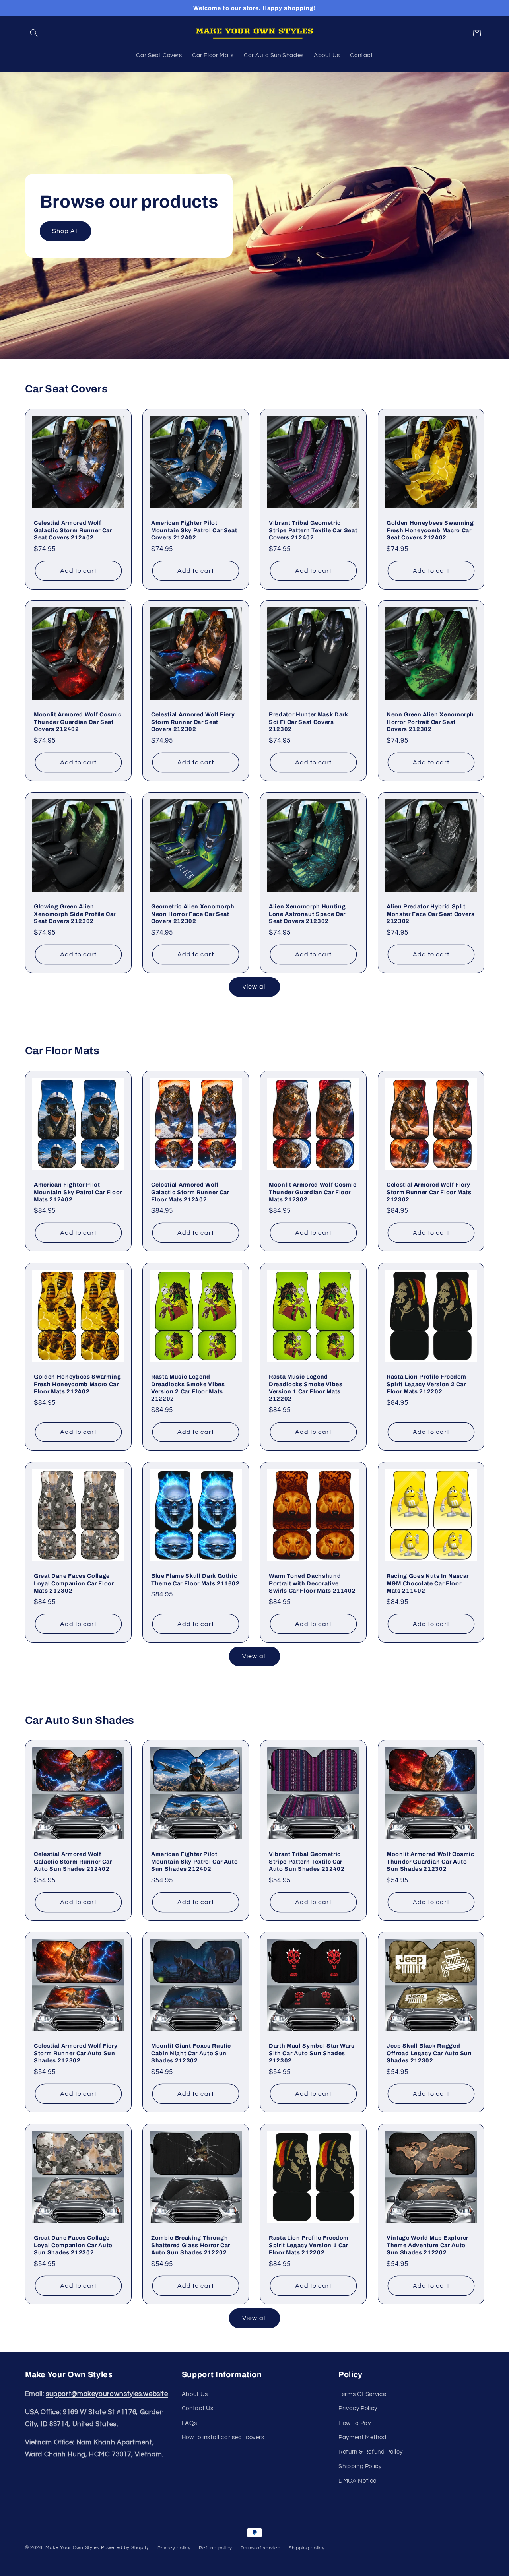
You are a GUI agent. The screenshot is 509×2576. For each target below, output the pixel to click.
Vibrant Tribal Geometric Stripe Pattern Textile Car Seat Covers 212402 (313, 530)
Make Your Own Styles (72, 2548)
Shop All (65, 231)
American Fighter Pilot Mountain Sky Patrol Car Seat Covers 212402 (194, 530)
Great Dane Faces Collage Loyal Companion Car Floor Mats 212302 (74, 1583)
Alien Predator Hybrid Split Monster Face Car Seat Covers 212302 (430, 914)
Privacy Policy (358, 2408)
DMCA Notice (357, 2480)
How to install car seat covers (223, 2437)
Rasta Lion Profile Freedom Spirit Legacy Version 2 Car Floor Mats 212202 (426, 1384)
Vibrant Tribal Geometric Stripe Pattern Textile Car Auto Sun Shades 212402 (307, 1861)
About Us (195, 2394)
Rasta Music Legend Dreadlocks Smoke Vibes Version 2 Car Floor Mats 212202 (188, 1388)
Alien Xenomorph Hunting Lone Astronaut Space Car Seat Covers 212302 (307, 914)
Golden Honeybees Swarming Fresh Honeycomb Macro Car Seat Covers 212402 (430, 530)
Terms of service (261, 2548)
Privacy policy (174, 2548)
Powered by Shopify (125, 2548)
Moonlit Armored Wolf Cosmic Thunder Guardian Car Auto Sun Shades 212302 (430, 1861)
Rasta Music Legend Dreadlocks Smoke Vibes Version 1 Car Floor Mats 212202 (306, 1388)
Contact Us (198, 2408)
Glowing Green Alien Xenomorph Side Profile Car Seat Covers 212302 (75, 914)
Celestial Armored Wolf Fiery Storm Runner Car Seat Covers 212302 (193, 722)
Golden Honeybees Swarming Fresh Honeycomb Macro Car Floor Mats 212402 (78, 1384)
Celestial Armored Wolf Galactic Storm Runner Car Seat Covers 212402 (73, 530)
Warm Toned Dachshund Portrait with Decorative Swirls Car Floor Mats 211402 (312, 1583)
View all (254, 987)
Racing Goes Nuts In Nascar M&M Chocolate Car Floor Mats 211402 (428, 1583)
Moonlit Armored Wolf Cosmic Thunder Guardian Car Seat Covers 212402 (78, 722)
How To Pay (355, 2423)
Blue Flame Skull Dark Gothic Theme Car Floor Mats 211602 (195, 1579)
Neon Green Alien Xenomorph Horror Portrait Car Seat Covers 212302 (430, 722)
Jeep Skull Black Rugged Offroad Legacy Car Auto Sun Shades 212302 (429, 2053)
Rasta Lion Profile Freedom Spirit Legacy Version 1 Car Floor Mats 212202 (309, 2245)
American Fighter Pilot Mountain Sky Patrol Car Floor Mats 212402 (78, 1192)
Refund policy (216, 2548)
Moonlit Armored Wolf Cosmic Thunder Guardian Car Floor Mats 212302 (313, 1192)
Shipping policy (307, 2548)
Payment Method (362, 2437)
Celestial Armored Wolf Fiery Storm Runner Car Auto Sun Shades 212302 (76, 2053)
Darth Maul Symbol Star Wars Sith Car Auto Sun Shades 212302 (312, 2053)
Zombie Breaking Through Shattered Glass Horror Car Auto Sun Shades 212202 (191, 2245)
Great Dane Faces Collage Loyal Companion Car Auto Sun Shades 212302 (73, 2245)
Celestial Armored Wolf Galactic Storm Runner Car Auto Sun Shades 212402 (73, 1861)
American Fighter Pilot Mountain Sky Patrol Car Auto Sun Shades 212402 (194, 1861)
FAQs (189, 2423)
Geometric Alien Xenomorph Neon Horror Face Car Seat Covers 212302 (193, 914)
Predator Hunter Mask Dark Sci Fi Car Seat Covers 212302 (309, 722)
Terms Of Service (362, 2394)
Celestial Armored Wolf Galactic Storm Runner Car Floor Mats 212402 (190, 1192)
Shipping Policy (360, 2466)
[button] (34, 33)
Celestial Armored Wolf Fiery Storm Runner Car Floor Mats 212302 (429, 1192)
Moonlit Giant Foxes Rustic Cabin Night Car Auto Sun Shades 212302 (191, 2053)
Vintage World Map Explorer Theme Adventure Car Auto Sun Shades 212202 (427, 2245)
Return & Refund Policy (371, 2452)
